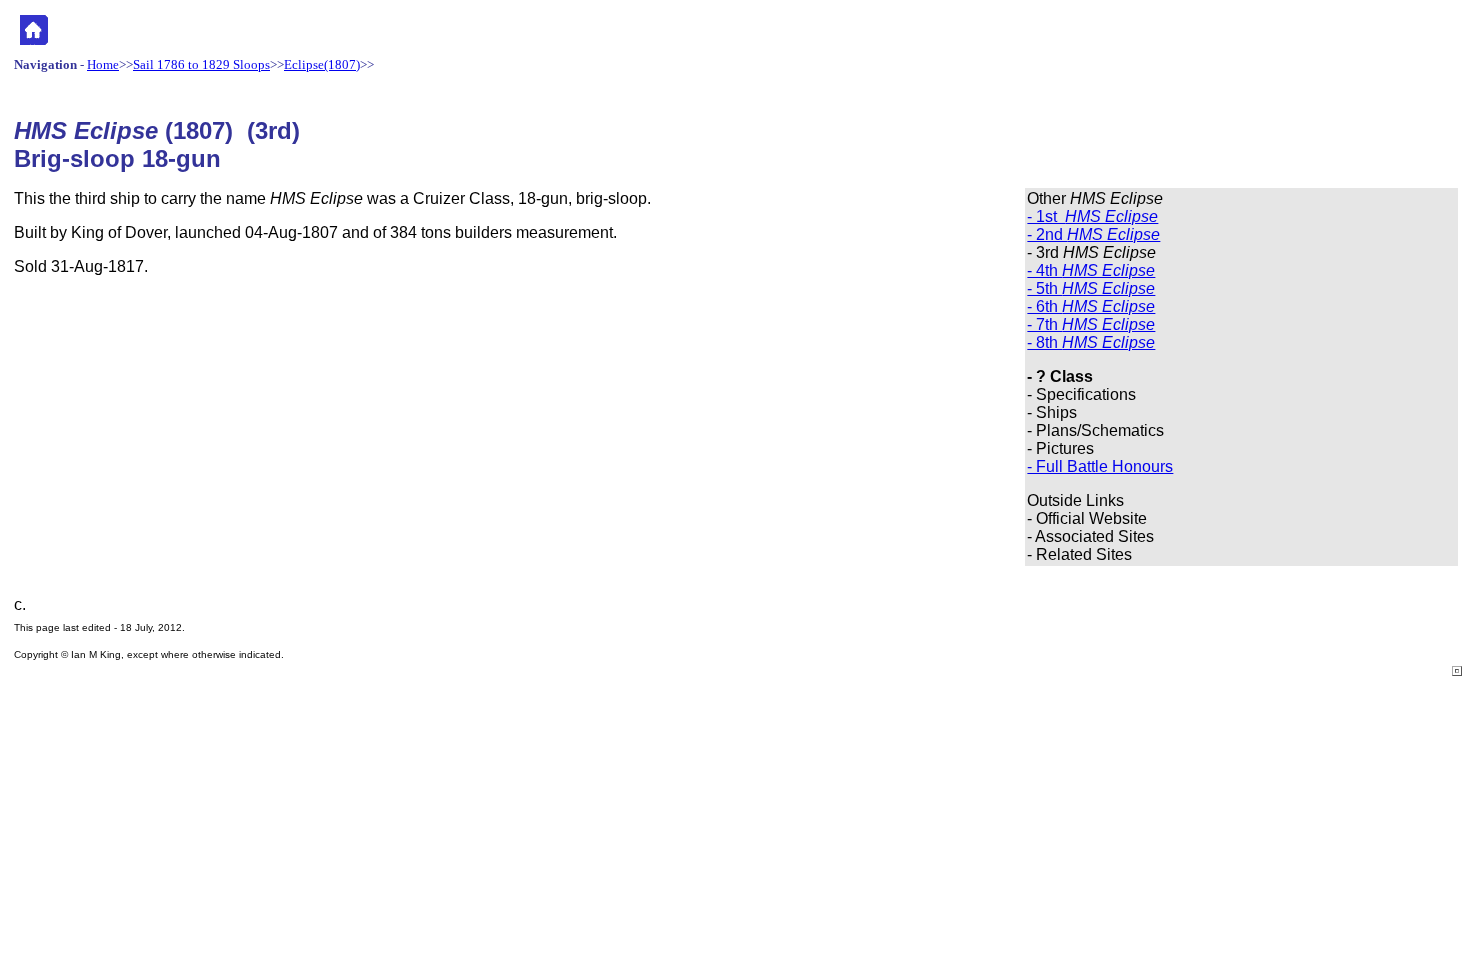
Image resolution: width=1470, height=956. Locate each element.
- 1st (1092, 216)
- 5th (1091, 288)
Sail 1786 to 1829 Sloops (201, 64)
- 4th (1091, 270)
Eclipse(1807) (322, 64)
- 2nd (1093, 234)
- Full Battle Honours (1100, 466)
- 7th (1091, 324)
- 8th (1091, 342)
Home (103, 64)
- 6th (1091, 306)
